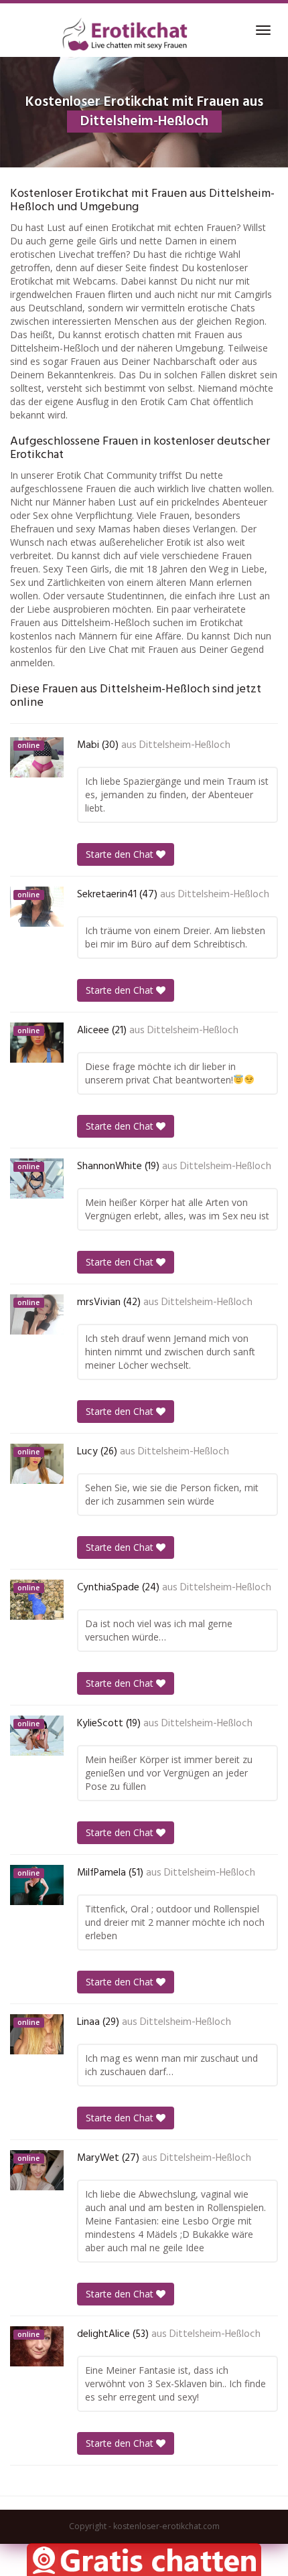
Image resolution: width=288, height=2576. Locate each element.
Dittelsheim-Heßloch (185, 745)
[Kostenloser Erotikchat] (125, 34)
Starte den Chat (121, 854)
